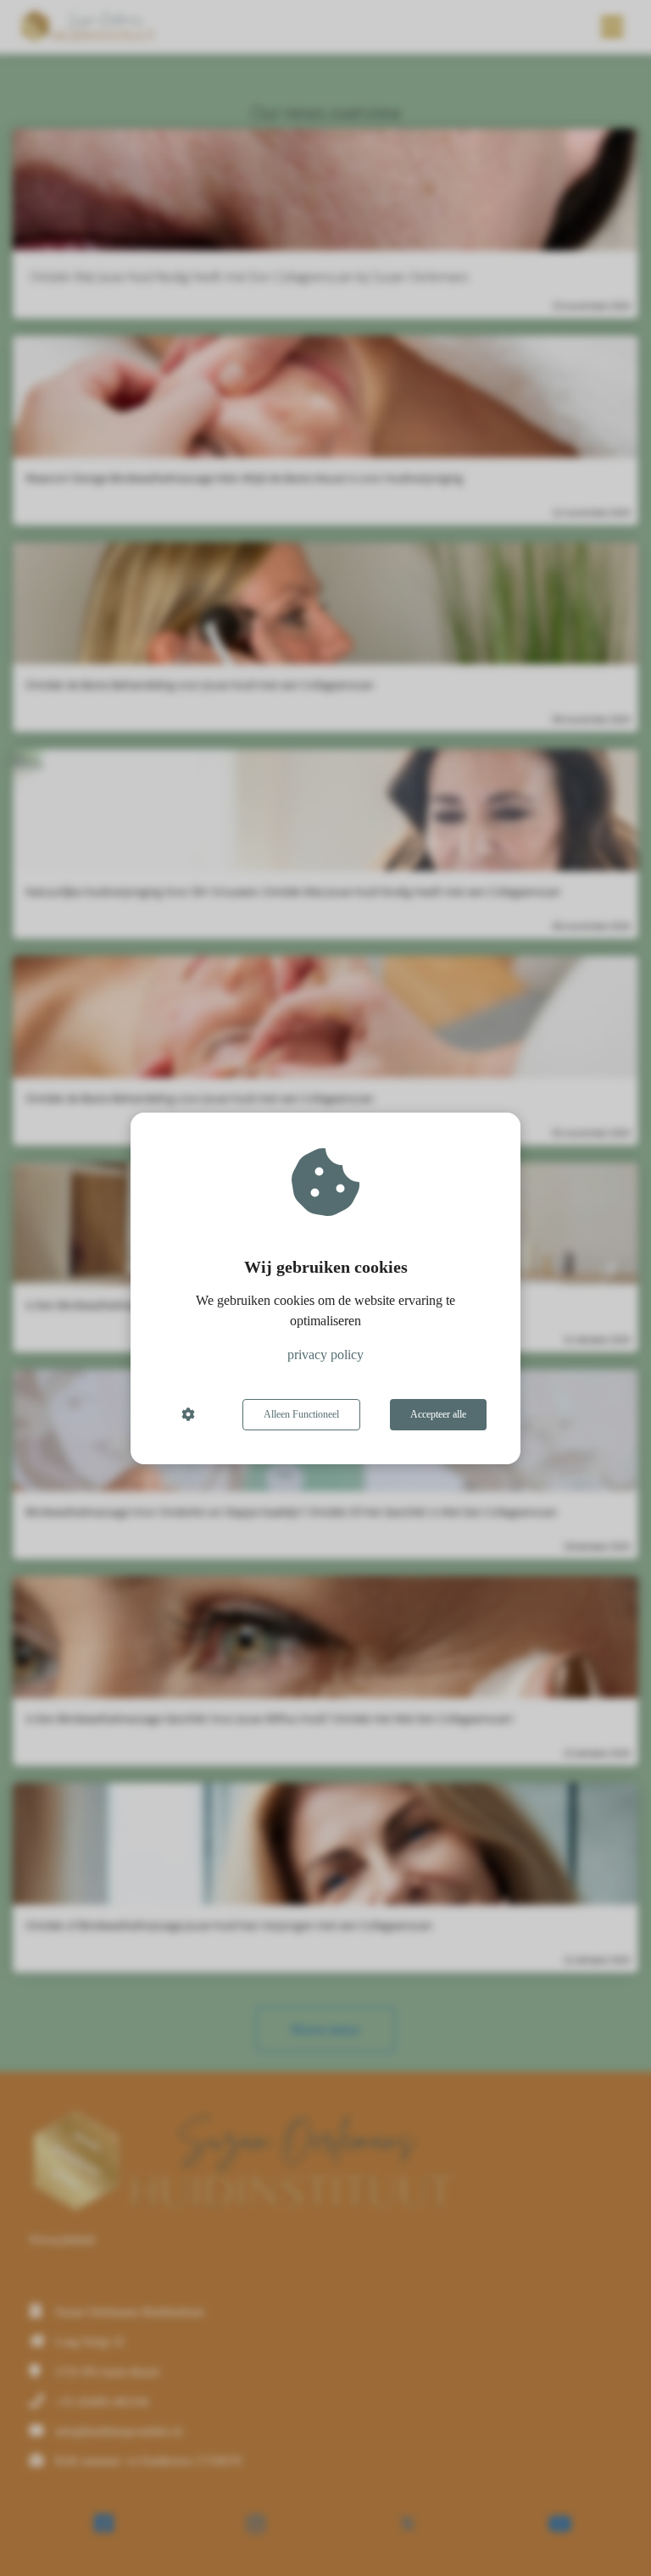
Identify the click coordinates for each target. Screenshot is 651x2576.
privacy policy (325, 1355)
